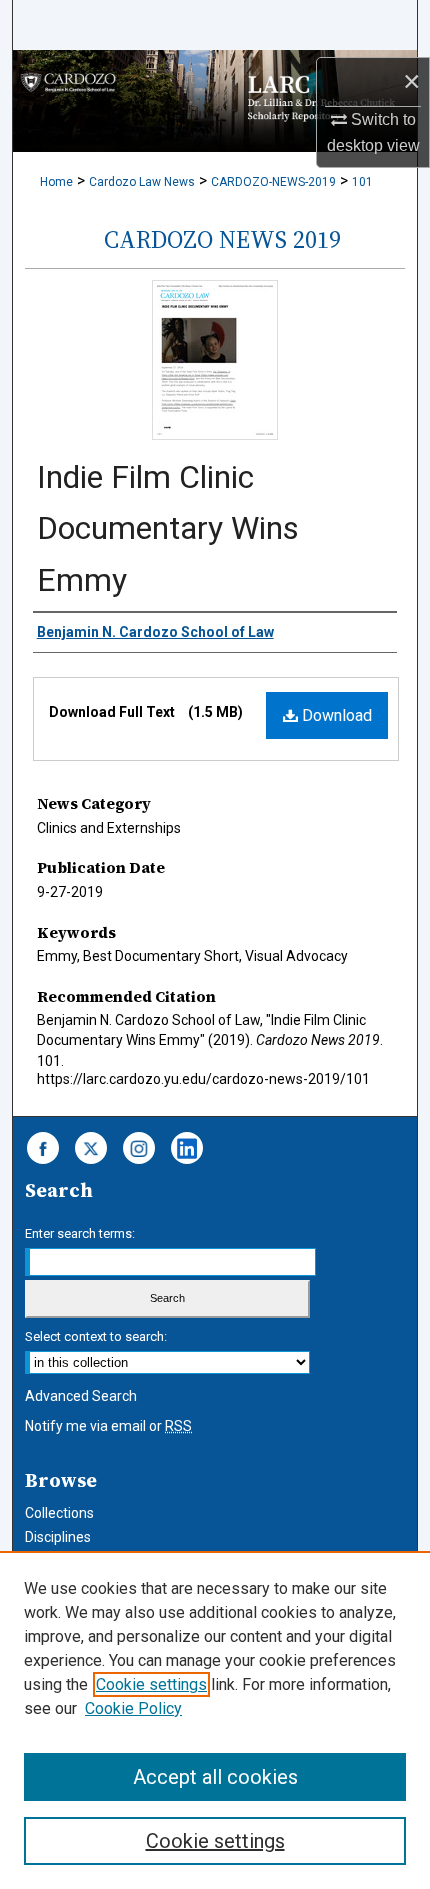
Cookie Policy (133, 1708)
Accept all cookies (215, 1777)
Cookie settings (151, 1684)
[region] (215, 1720)
